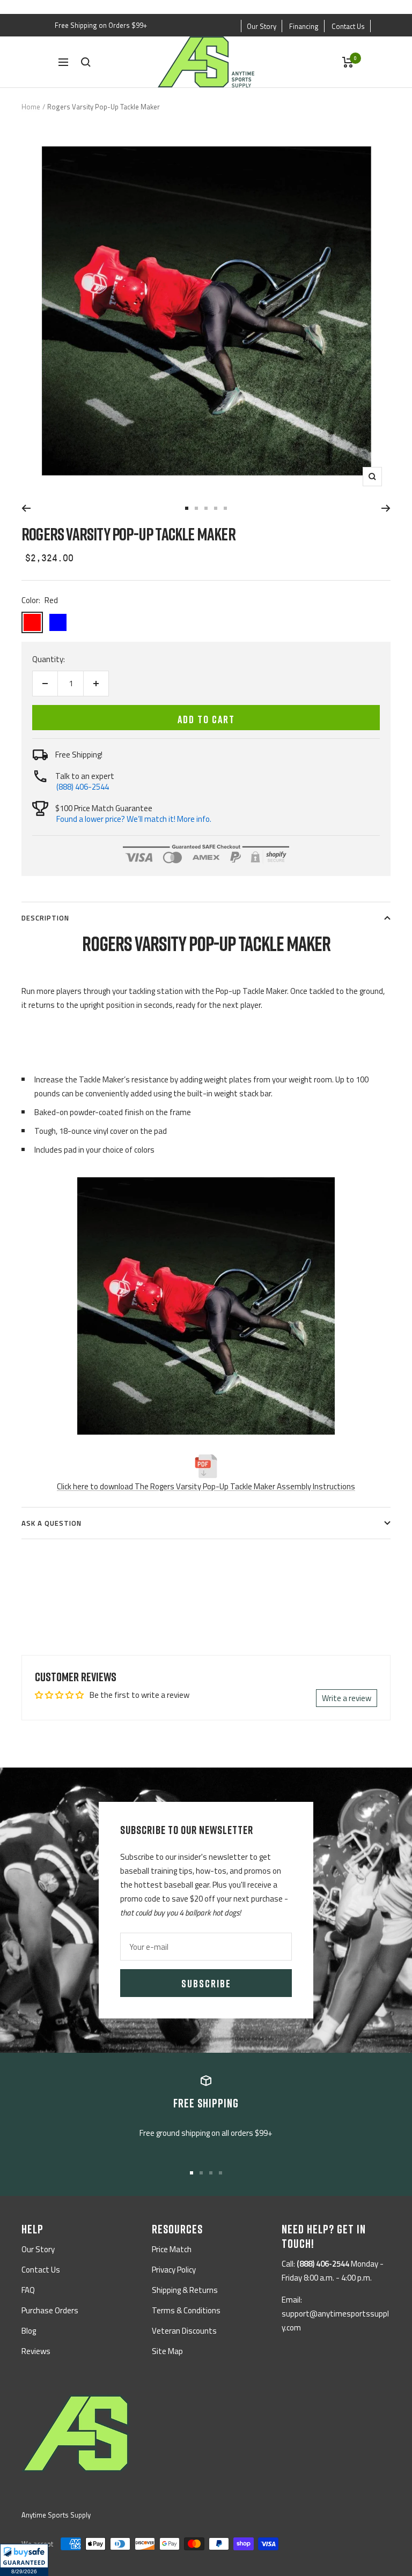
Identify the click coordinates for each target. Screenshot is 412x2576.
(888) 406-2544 (83, 787)
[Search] (86, 62)
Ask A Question (51, 1523)
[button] (24, 2560)
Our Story (262, 26)
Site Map (167, 2351)
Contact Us (348, 26)
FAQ (28, 2290)
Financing (304, 26)
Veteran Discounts (184, 2331)
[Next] (386, 508)
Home (31, 107)
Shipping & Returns (185, 2290)
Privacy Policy (174, 2270)
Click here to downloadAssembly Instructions (206, 1486)
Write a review (347, 1698)
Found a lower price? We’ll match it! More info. (134, 819)
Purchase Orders (50, 2310)
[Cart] (348, 62)
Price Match (172, 2249)
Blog (29, 2331)
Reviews (36, 2351)
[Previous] (26, 508)
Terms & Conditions (186, 2310)
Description (45, 918)
